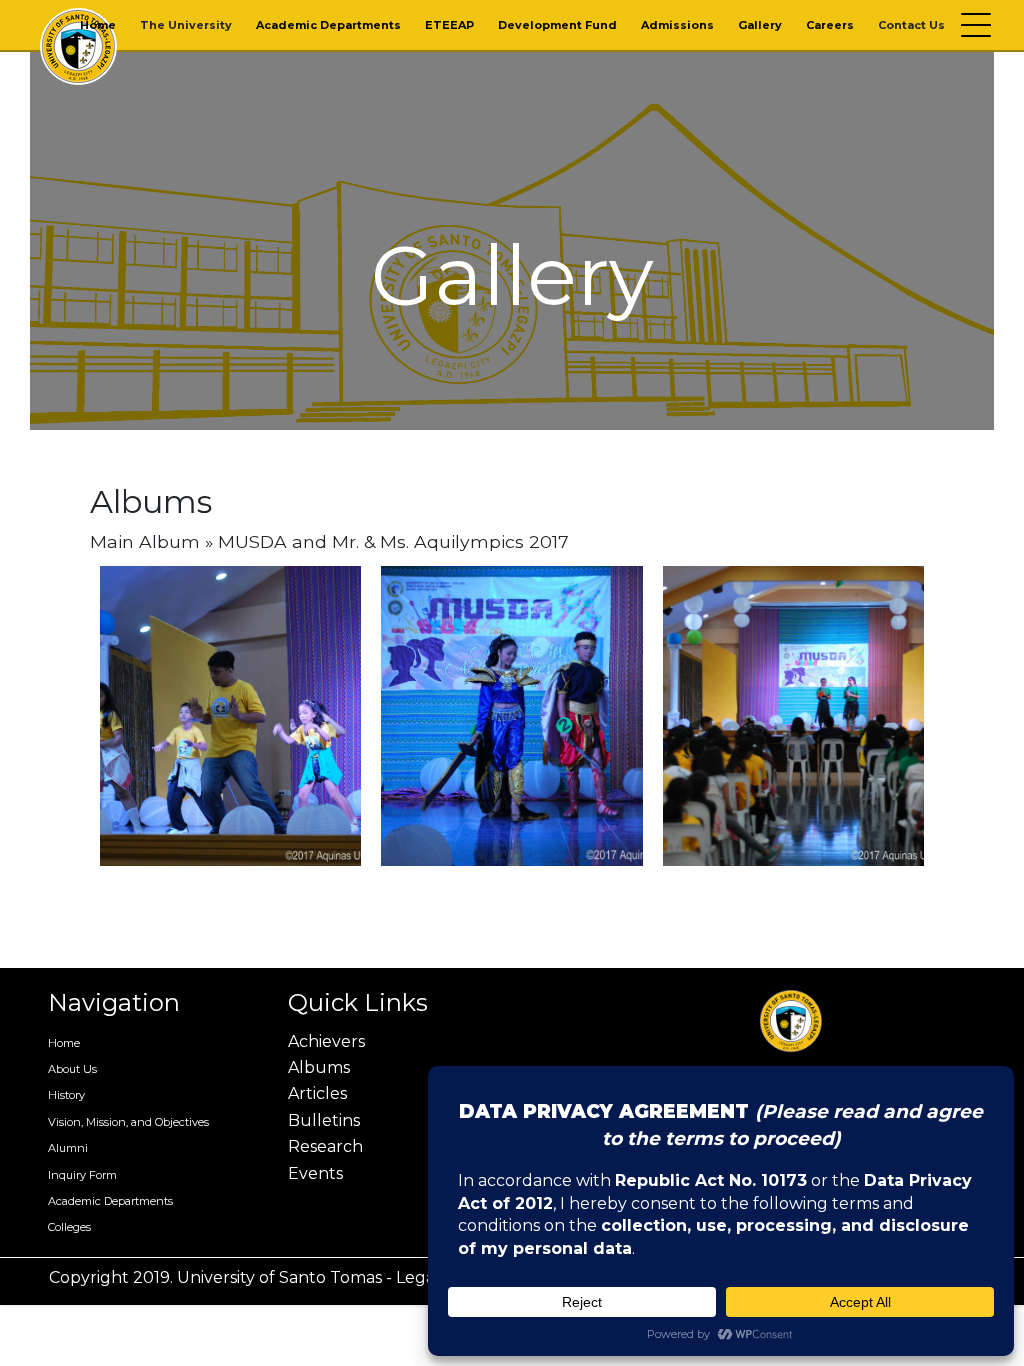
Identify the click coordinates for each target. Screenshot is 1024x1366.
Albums (319, 1067)
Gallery (760, 25)
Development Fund (557, 25)
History (66, 1095)
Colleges (69, 1227)
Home (98, 25)
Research (325, 1146)
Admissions (677, 25)
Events (315, 1173)
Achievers (326, 1041)
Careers (830, 25)
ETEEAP (449, 25)
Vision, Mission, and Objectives (128, 1122)
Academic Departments (328, 25)
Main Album (145, 541)
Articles (317, 1093)
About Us (72, 1069)
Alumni (68, 1148)
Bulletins (324, 1120)
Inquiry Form (82, 1175)
